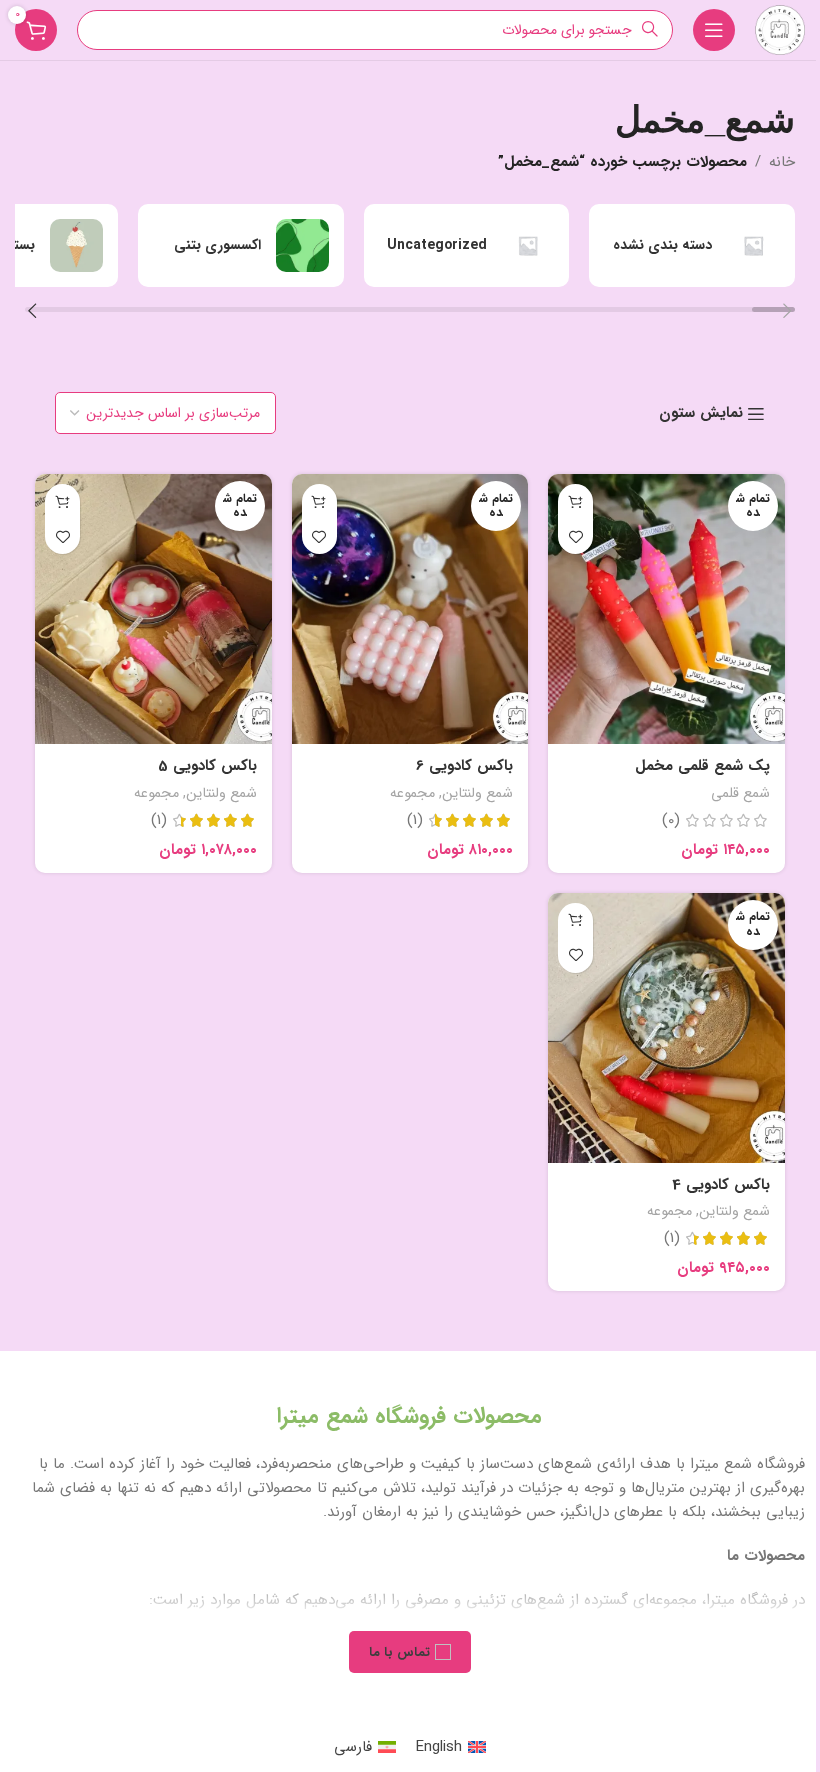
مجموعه (412, 793)
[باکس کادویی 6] (410, 609)
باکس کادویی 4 (721, 1185)
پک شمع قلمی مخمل (702, 766)
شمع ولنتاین (477, 793)
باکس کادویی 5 (207, 766)
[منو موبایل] (714, 30)
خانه (782, 162)
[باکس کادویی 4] (666, 1028)
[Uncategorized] (467, 245)
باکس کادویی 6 (464, 766)
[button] (787, 314)
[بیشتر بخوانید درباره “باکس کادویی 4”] (575, 920)
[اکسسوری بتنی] (241, 245)
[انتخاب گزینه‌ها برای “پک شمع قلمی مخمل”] (575, 501)
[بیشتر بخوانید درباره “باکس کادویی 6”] (319, 501)
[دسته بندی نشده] (692, 245)
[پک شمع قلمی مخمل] (666, 609)
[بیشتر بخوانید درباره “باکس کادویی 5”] (62, 501)
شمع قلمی (740, 793)
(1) (415, 820)
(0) (671, 820)
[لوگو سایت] (780, 29)
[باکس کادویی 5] (153, 609)
